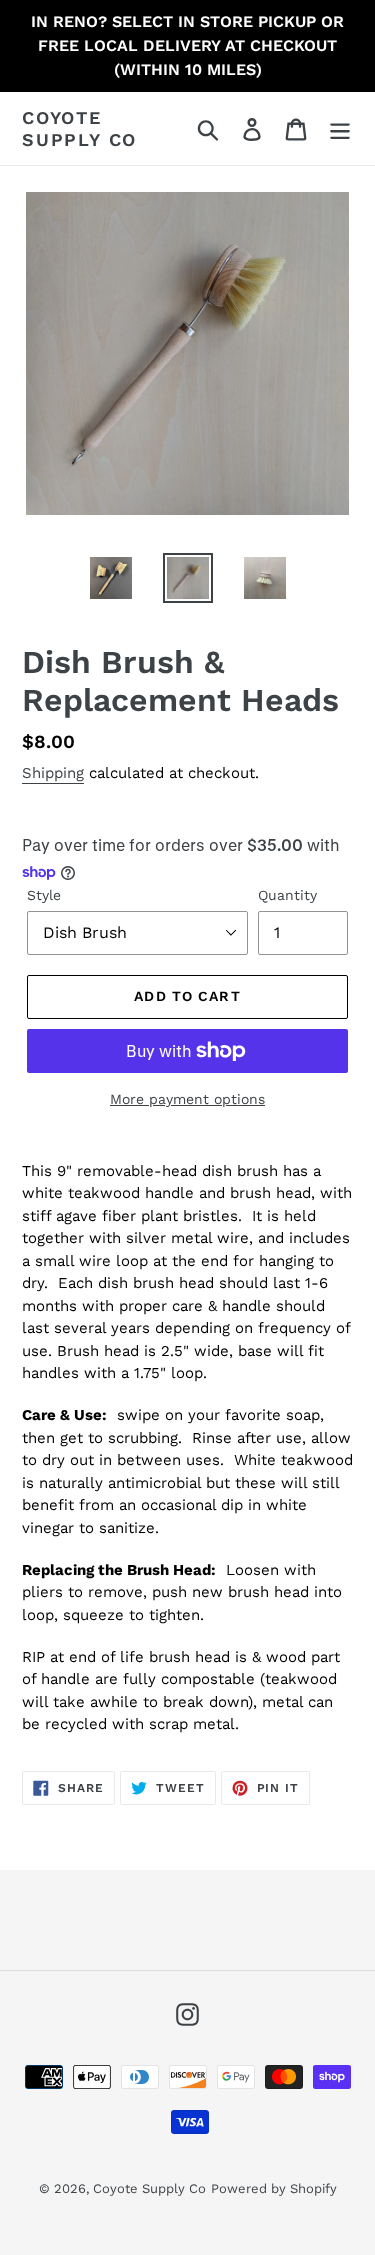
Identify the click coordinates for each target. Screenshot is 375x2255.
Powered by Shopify (274, 2188)
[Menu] (340, 128)
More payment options (187, 1099)
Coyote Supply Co (79, 128)
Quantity (287, 895)
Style (44, 895)
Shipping (53, 773)
